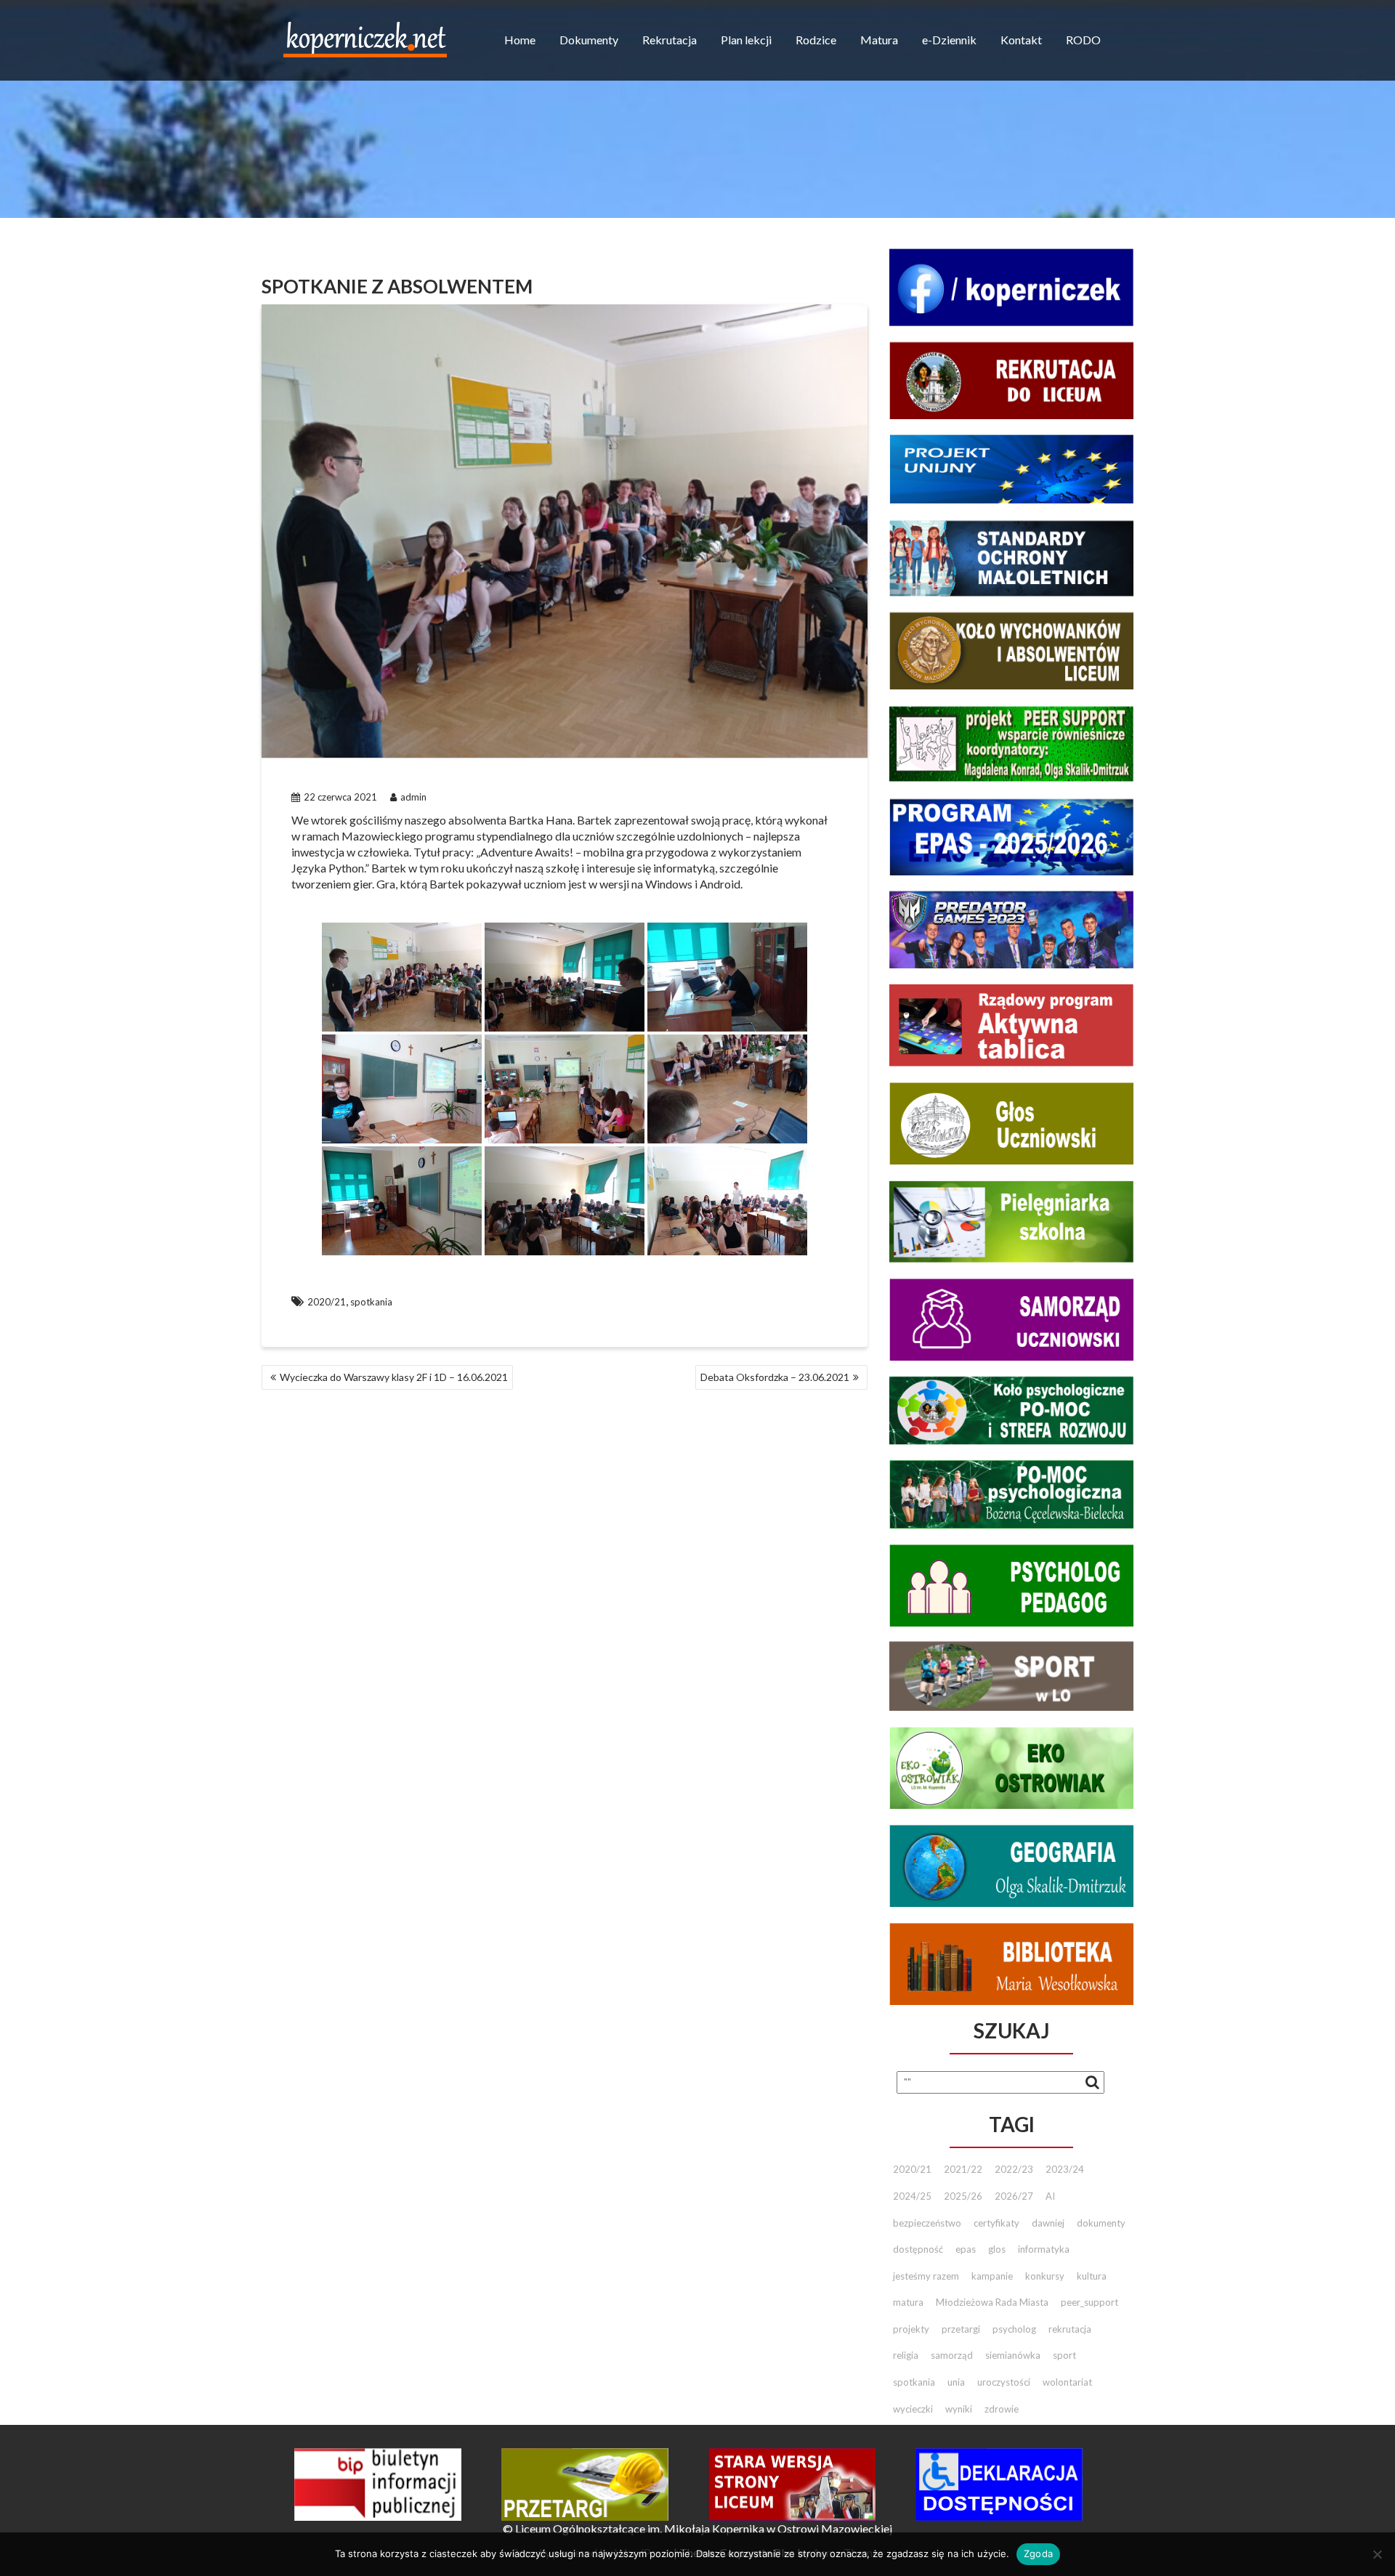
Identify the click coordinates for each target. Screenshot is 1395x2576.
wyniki (959, 2409)
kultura (1092, 2276)
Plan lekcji (746, 40)
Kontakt (1021, 40)
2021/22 (963, 2169)
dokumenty (1101, 2223)
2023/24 (1065, 2169)
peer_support (1089, 2302)
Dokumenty (589, 40)
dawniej (1048, 2223)
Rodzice (816, 40)
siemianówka (1013, 2355)
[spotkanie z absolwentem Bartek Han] (402, 977)
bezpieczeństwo (927, 2223)
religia (906, 2355)
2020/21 (327, 1302)
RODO (1083, 40)
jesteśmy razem (926, 2276)
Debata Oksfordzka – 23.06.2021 (775, 1377)
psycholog (1014, 2329)
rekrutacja (1070, 2329)
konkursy (1045, 2276)
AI (1050, 2196)
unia (956, 2382)
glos (997, 2249)
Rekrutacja (670, 40)
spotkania (371, 1302)
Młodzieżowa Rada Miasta (992, 2302)
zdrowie (1002, 2409)
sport (1064, 2355)
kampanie (992, 2276)
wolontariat (1067, 2382)
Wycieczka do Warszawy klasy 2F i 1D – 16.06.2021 (394, 1377)
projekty (911, 2329)
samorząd (952, 2355)
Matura (879, 40)
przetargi (961, 2329)
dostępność (918, 2249)
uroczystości (1004, 2382)
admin (413, 797)
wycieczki (913, 2409)
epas (966, 2249)
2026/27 (1014, 2196)
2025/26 (963, 2196)
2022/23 (1014, 2169)
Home (520, 40)
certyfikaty (996, 2223)
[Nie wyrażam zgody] (1377, 2554)
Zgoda (1038, 2553)
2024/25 (912, 2196)
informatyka (1044, 2249)
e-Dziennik (949, 40)
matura (908, 2302)
